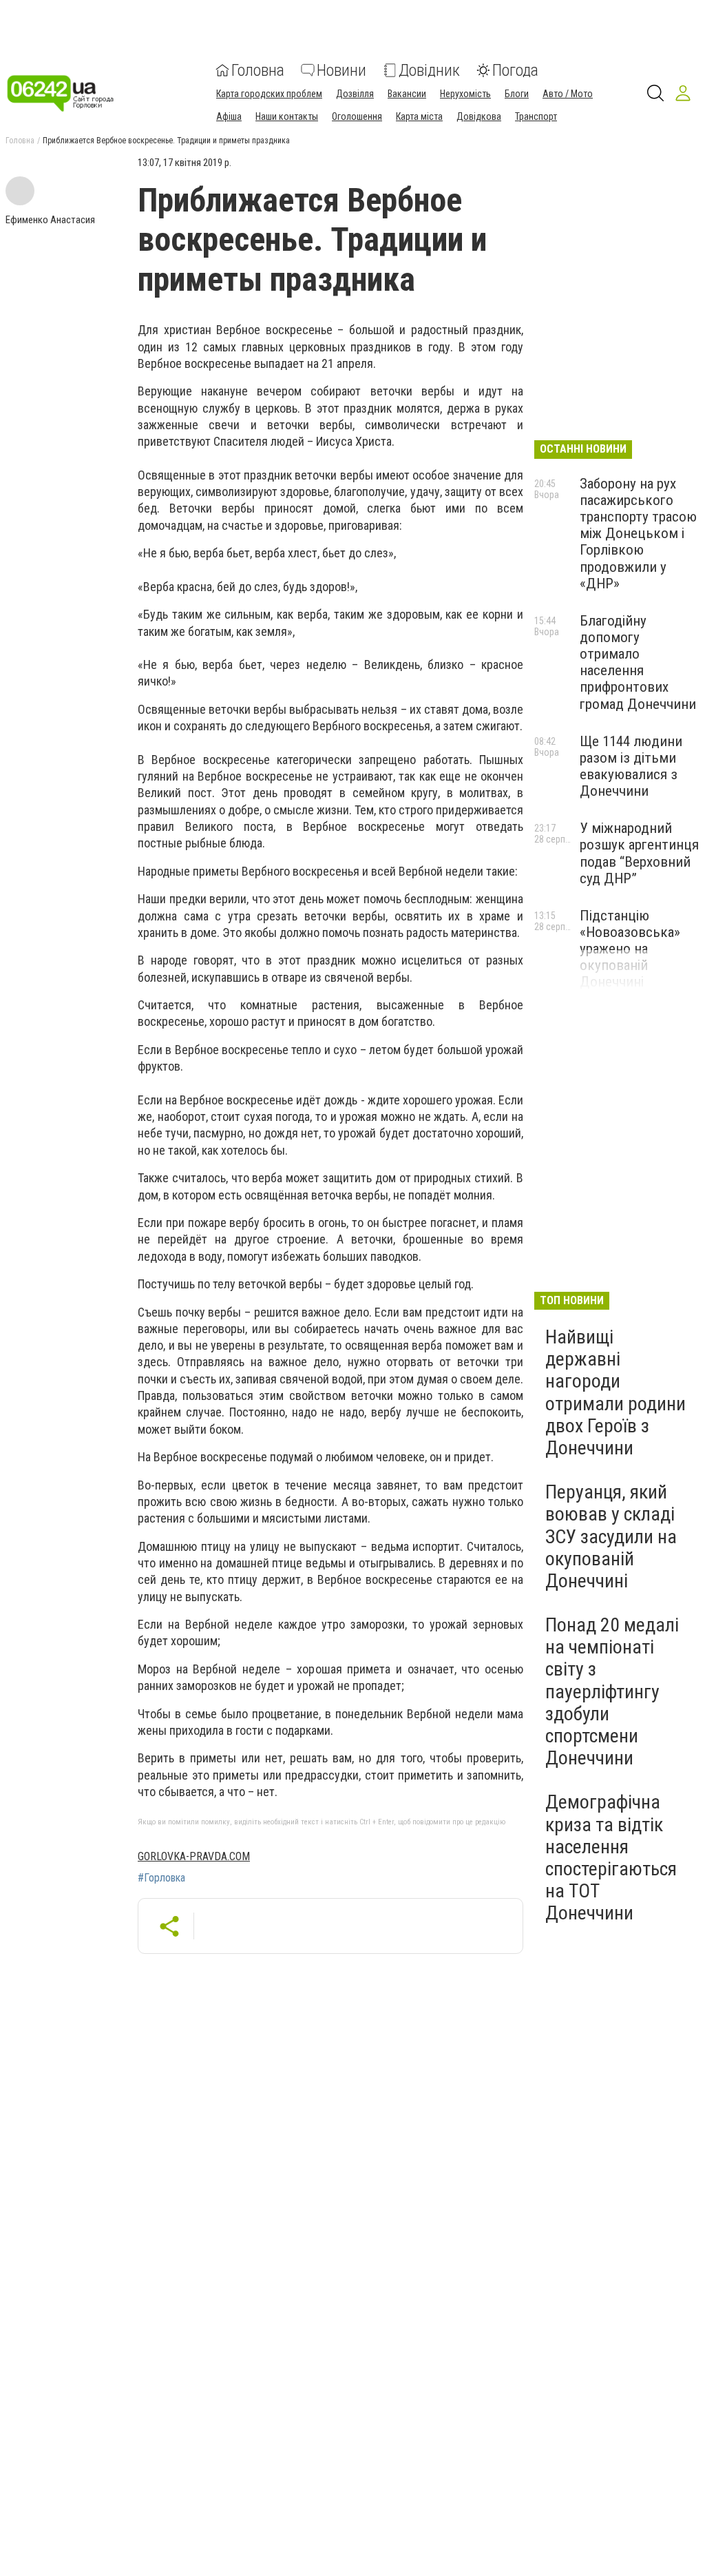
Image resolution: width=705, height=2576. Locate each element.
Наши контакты (287, 116)
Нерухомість (465, 94)
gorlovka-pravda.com (194, 1856)
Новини (341, 70)
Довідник (429, 70)
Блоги (517, 94)
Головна (258, 70)
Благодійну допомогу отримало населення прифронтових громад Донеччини (638, 662)
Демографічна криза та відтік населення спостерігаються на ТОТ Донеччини (611, 1857)
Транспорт (536, 116)
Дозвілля (355, 94)
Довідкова (479, 116)
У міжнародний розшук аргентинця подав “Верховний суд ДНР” (639, 853)
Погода (515, 70)
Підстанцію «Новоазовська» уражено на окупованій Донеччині (630, 949)
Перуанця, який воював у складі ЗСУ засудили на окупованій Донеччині (611, 1536)
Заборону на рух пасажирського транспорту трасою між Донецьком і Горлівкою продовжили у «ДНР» (638, 534)
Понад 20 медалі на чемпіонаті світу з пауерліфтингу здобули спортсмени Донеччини (612, 1691)
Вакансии (407, 94)
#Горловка (161, 1878)
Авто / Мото (568, 94)
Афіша (229, 116)
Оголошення (357, 116)
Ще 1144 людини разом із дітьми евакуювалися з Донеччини (631, 766)
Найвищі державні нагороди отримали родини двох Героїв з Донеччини (615, 1392)
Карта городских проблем (269, 94)
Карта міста (419, 116)
